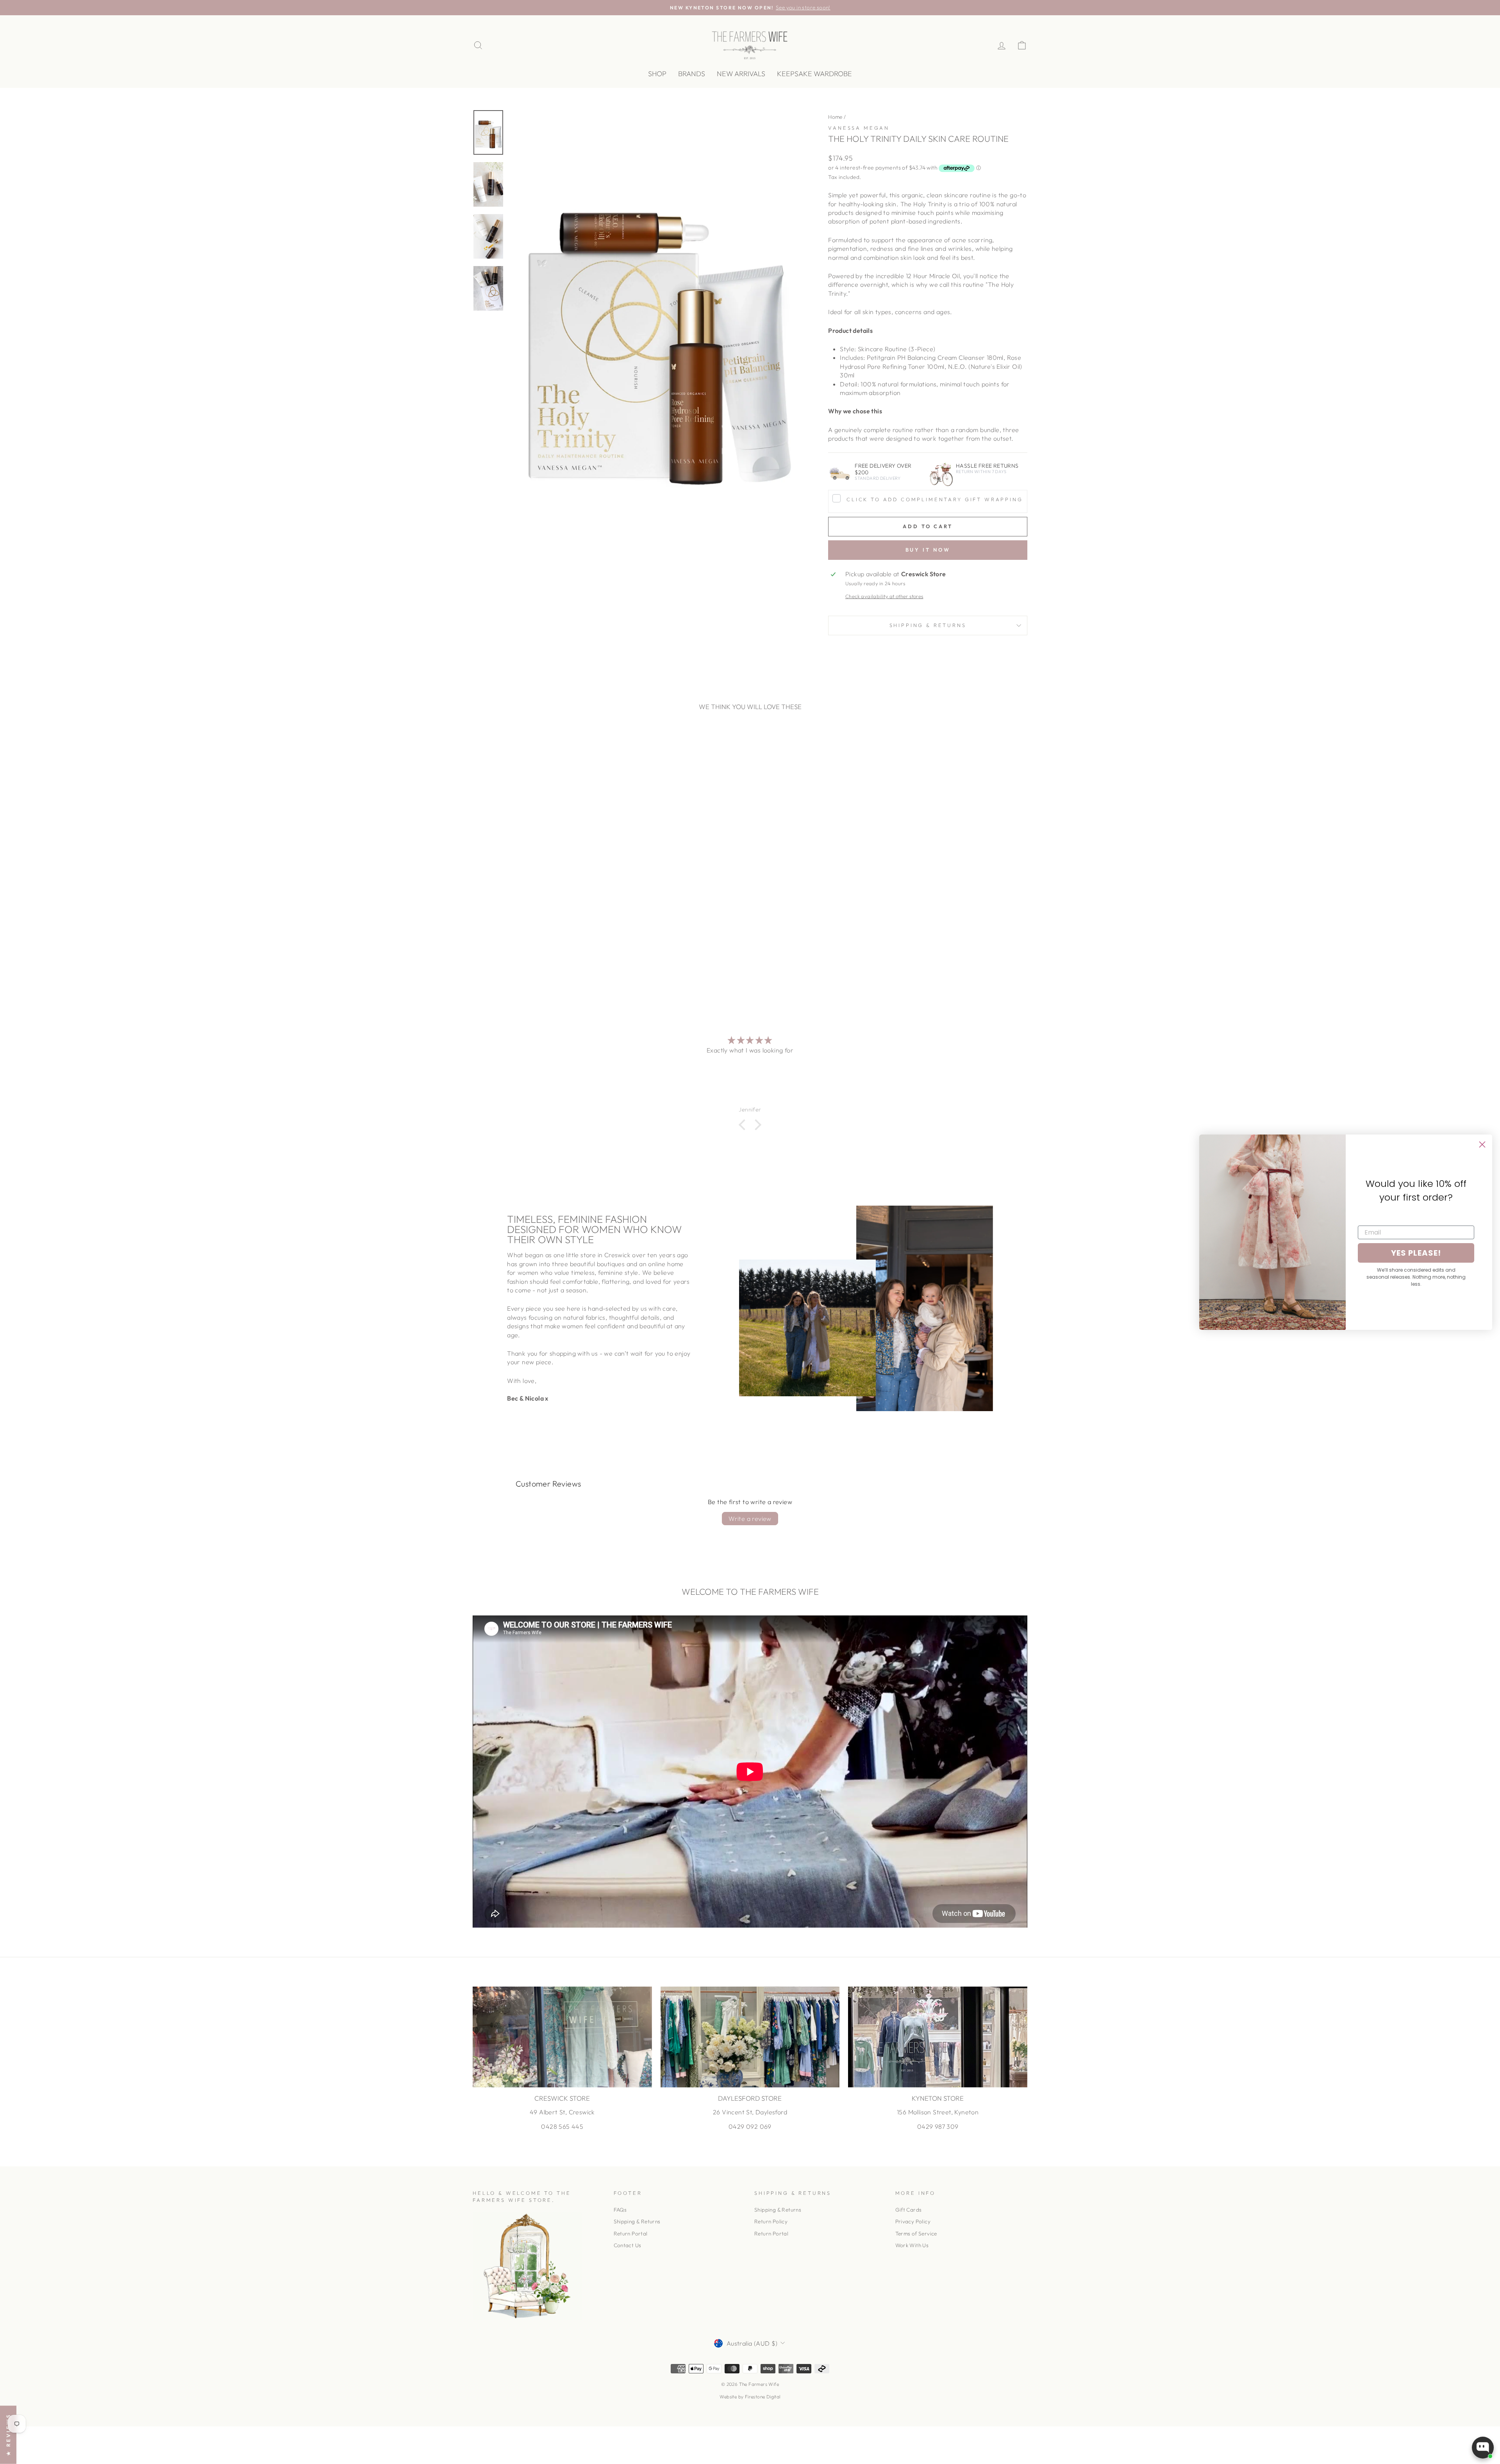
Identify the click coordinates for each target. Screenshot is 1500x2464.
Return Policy (771, 2221)
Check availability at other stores (884, 596)
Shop (657, 74)
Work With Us (912, 2245)
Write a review (750, 1519)
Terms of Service (916, 2234)
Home (835, 117)
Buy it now (928, 550)
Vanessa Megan (859, 128)
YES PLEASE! (1416, 1253)
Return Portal (631, 2234)
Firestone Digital (763, 2397)
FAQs (620, 2210)
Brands (692, 74)
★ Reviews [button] (8, 2435)
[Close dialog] (1482, 1144)
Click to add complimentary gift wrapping (935, 499)
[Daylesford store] (750, 2037)
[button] (744, 1125)
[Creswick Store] (562, 2037)
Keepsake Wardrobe (814, 74)
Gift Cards (909, 2210)
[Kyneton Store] (938, 2037)
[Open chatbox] (1483, 2450)
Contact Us (628, 2245)
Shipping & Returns (928, 625)
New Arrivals (741, 74)
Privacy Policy (913, 2221)
